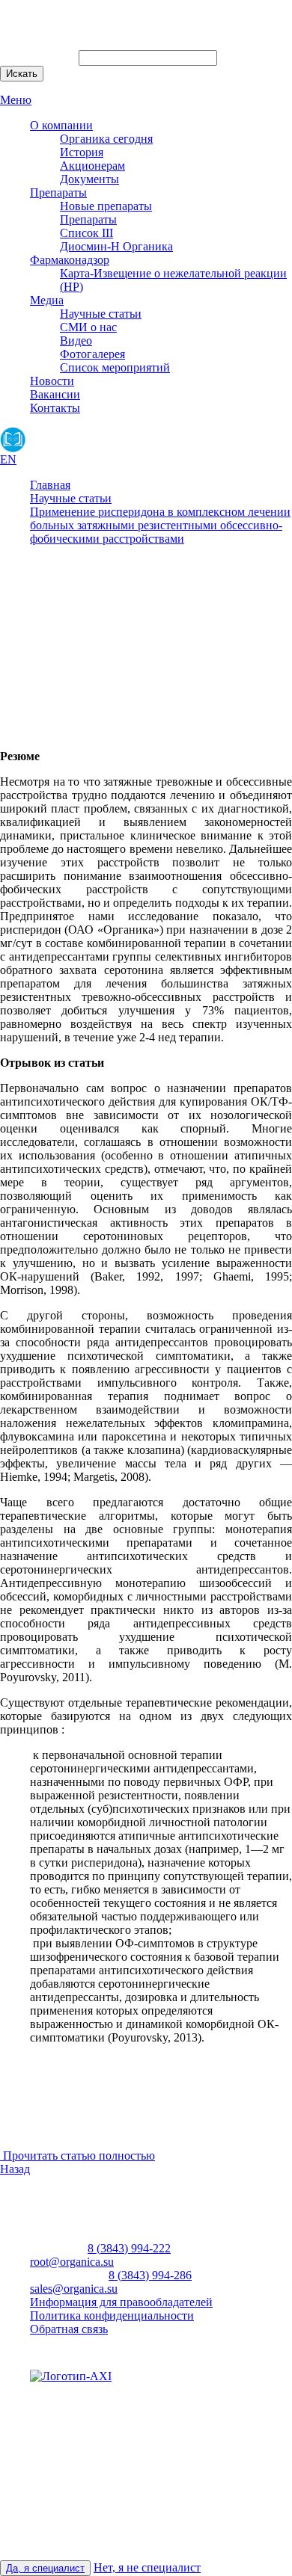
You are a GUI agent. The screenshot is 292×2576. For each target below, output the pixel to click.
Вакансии (55, 394)
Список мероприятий (115, 367)
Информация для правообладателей (121, 2302)
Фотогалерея (92, 354)
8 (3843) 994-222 (129, 2248)
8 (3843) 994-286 (150, 2275)
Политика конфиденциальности (112, 2315)
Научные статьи (101, 314)
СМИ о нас (88, 327)
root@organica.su (72, 2262)
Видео (76, 341)
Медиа (47, 300)
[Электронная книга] (13, 440)
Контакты (55, 408)
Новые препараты (106, 206)
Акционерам (92, 166)
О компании (61, 125)
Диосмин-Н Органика (116, 246)
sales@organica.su (74, 2289)
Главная (50, 485)
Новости (52, 381)
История (82, 152)
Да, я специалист (45, 2568)
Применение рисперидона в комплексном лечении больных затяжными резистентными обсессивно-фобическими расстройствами (160, 525)
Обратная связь (69, 2329)
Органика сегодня (106, 139)
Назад (15, 2169)
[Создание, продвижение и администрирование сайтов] (71, 2376)
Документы (89, 179)
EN (8, 459)
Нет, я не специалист (147, 2567)
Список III (86, 233)
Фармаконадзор (70, 260)
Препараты (58, 192)
